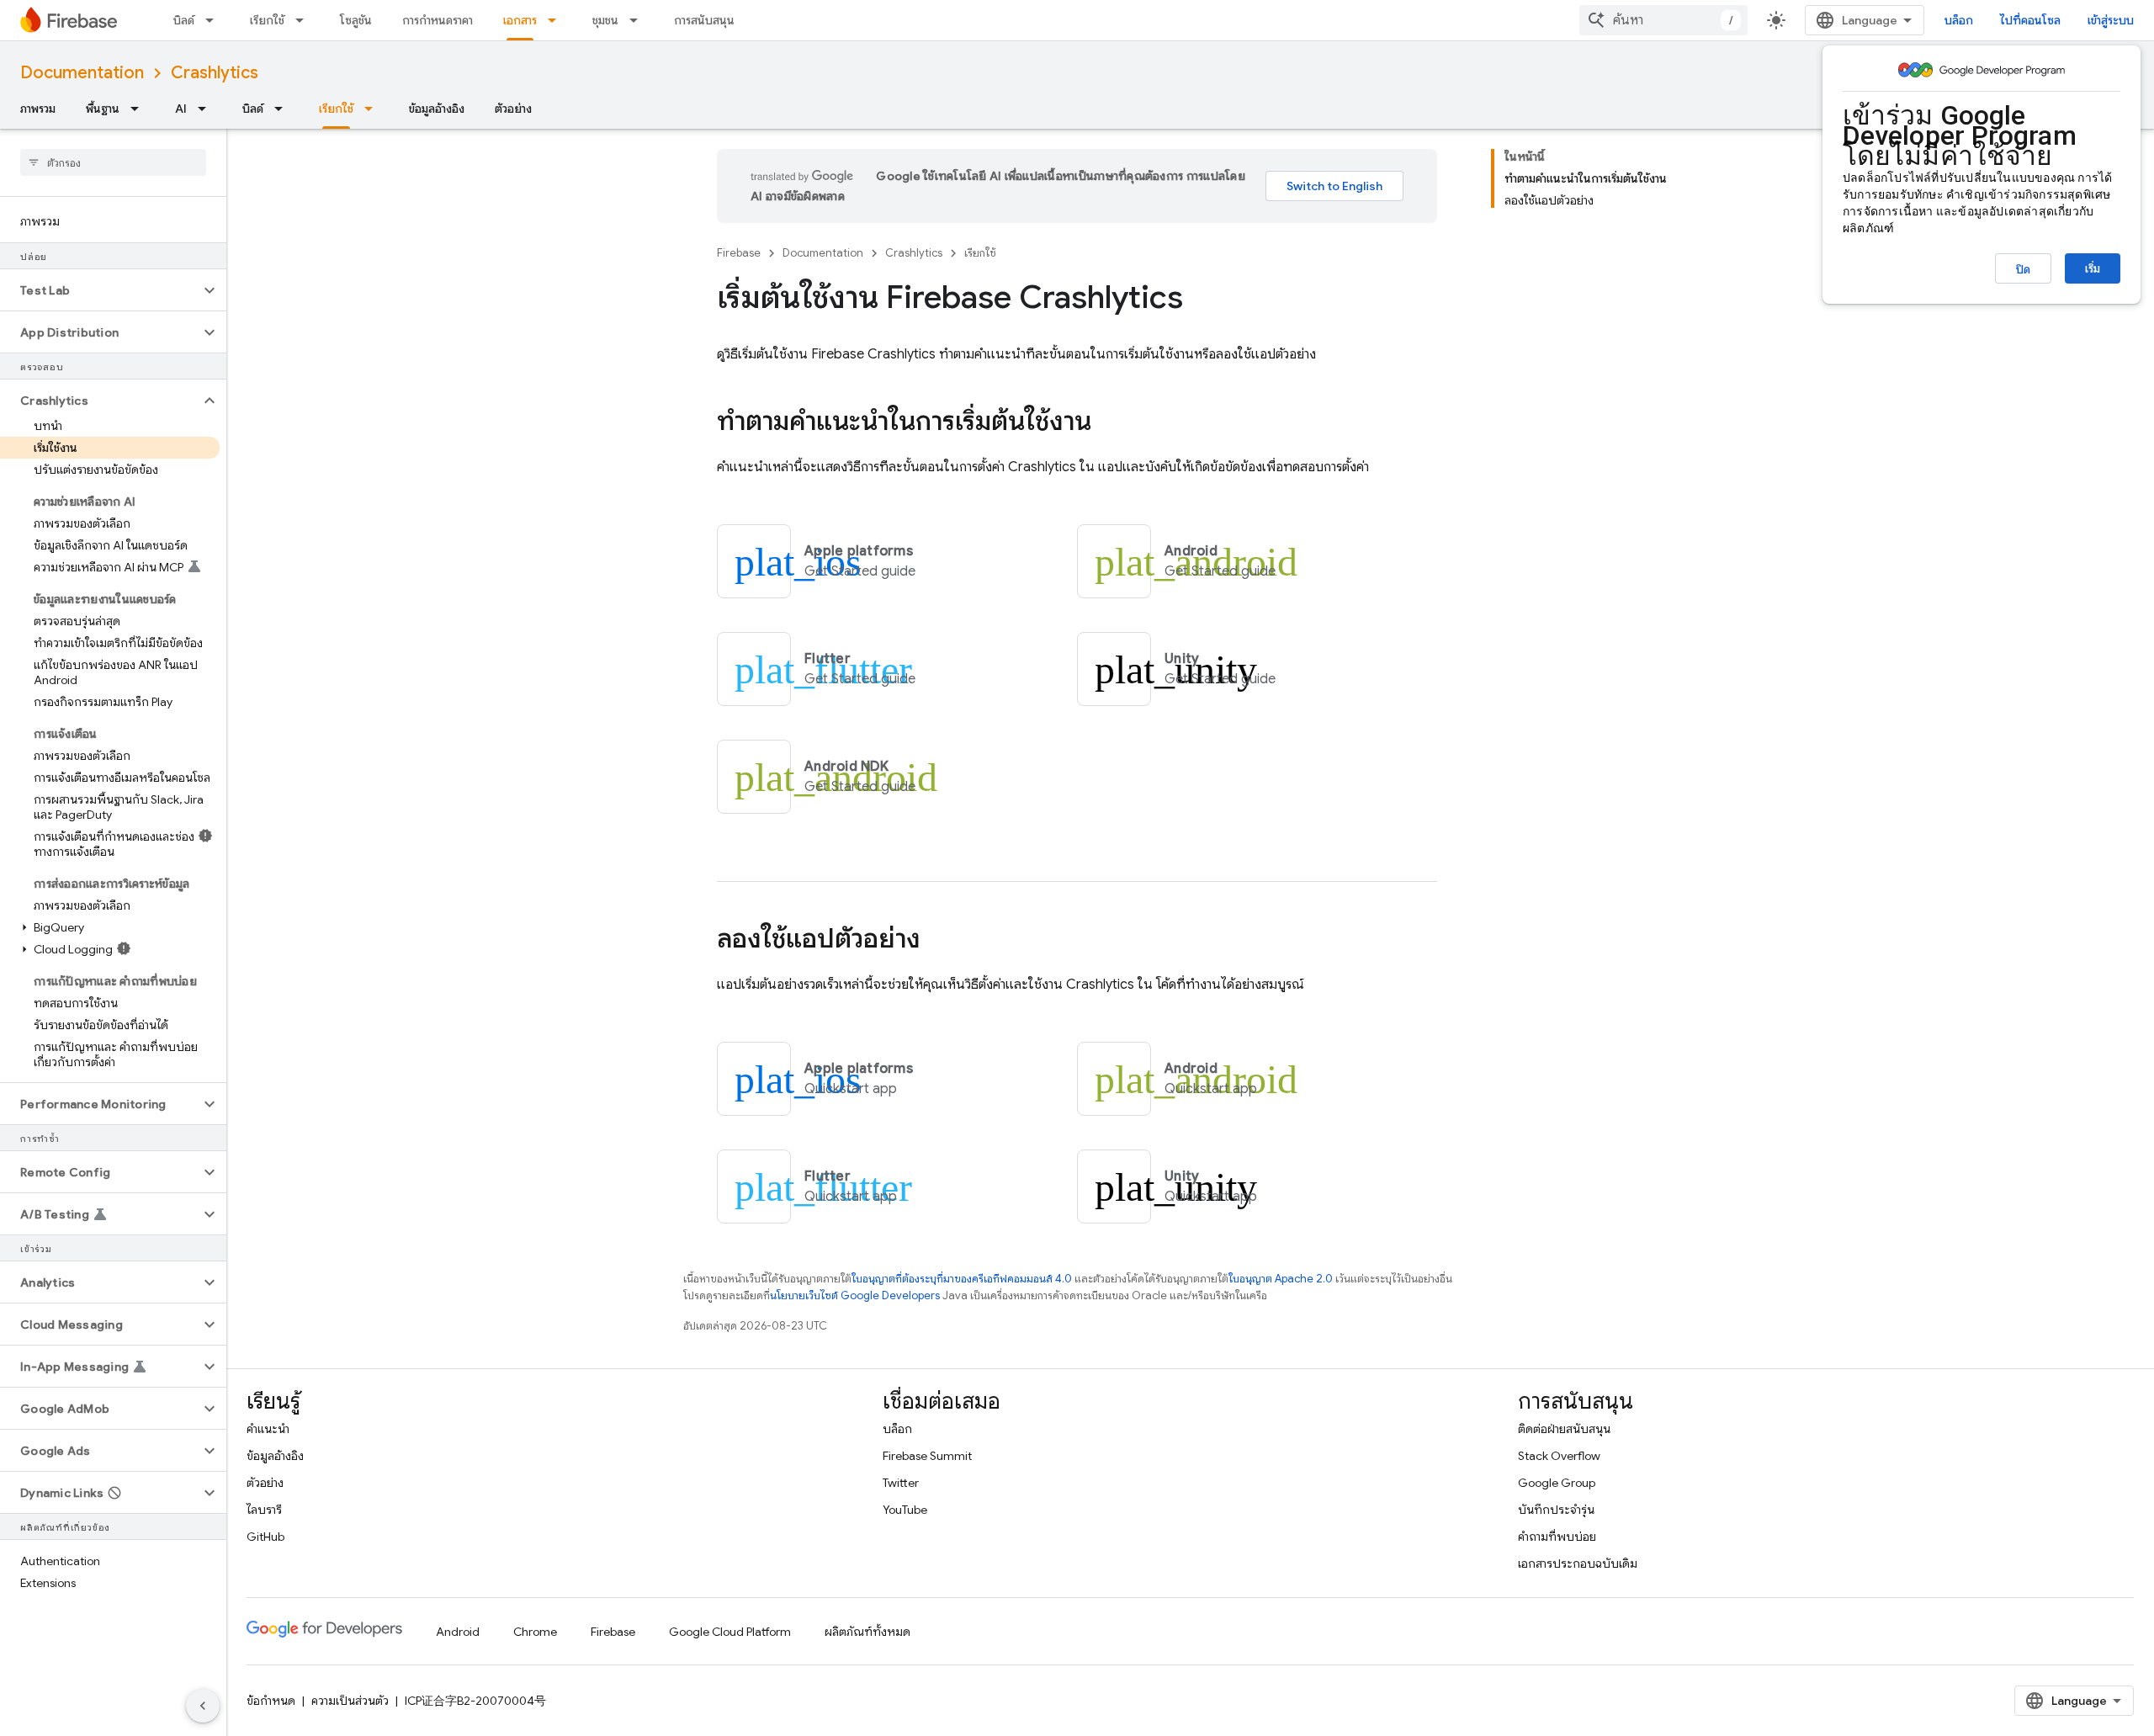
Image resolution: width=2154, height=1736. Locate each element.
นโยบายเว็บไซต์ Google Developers (855, 1295)
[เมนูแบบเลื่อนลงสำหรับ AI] (207, 109)
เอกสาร (520, 20)
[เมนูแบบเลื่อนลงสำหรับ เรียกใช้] (305, 20)
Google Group (1557, 1483)
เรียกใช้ (267, 20)
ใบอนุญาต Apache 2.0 (1281, 1279)
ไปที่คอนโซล (2030, 20)
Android (458, 1632)
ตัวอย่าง (513, 109)
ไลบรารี (264, 1510)
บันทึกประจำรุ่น (1556, 1510)
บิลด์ (184, 20)
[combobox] (1663, 20)
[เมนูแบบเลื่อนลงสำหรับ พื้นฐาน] (140, 109)
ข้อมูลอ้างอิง (437, 109)
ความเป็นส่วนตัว (350, 1701)
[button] (100, 290)
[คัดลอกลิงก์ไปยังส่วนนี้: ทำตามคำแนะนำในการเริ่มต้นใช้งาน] (1108, 423)
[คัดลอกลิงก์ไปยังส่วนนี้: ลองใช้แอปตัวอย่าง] (937, 941)
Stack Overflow (1559, 1456)
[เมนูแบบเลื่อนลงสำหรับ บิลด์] (215, 20)
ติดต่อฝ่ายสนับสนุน (1564, 1429)
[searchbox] (113, 162)
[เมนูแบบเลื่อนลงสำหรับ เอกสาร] (557, 20)
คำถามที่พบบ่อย (1557, 1537)
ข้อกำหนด (271, 1701)
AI (181, 109)
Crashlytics (215, 73)
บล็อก (1959, 20)
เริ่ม (2093, 268)
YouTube (905, 1510)
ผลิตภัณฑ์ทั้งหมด (867, 1632)
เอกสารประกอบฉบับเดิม (1578, 1563)
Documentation (82, 73)
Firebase (739, 253)
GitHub (265, 1537)
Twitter (901, 1483)
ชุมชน (605, 20)
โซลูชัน (356, 20)
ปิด (2023, 269)
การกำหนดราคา (438, 20)
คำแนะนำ (268, 1429)
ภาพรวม (38, 109)
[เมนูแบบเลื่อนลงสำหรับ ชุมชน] (639, 20)
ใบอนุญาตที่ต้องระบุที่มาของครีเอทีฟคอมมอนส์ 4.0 (962, 1279)
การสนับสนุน (704, 20)
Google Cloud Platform (730, 1632)
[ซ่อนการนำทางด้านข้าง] (203, 1706)
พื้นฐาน (103, 109)
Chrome (535, 1632)
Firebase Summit (927, 1456)
